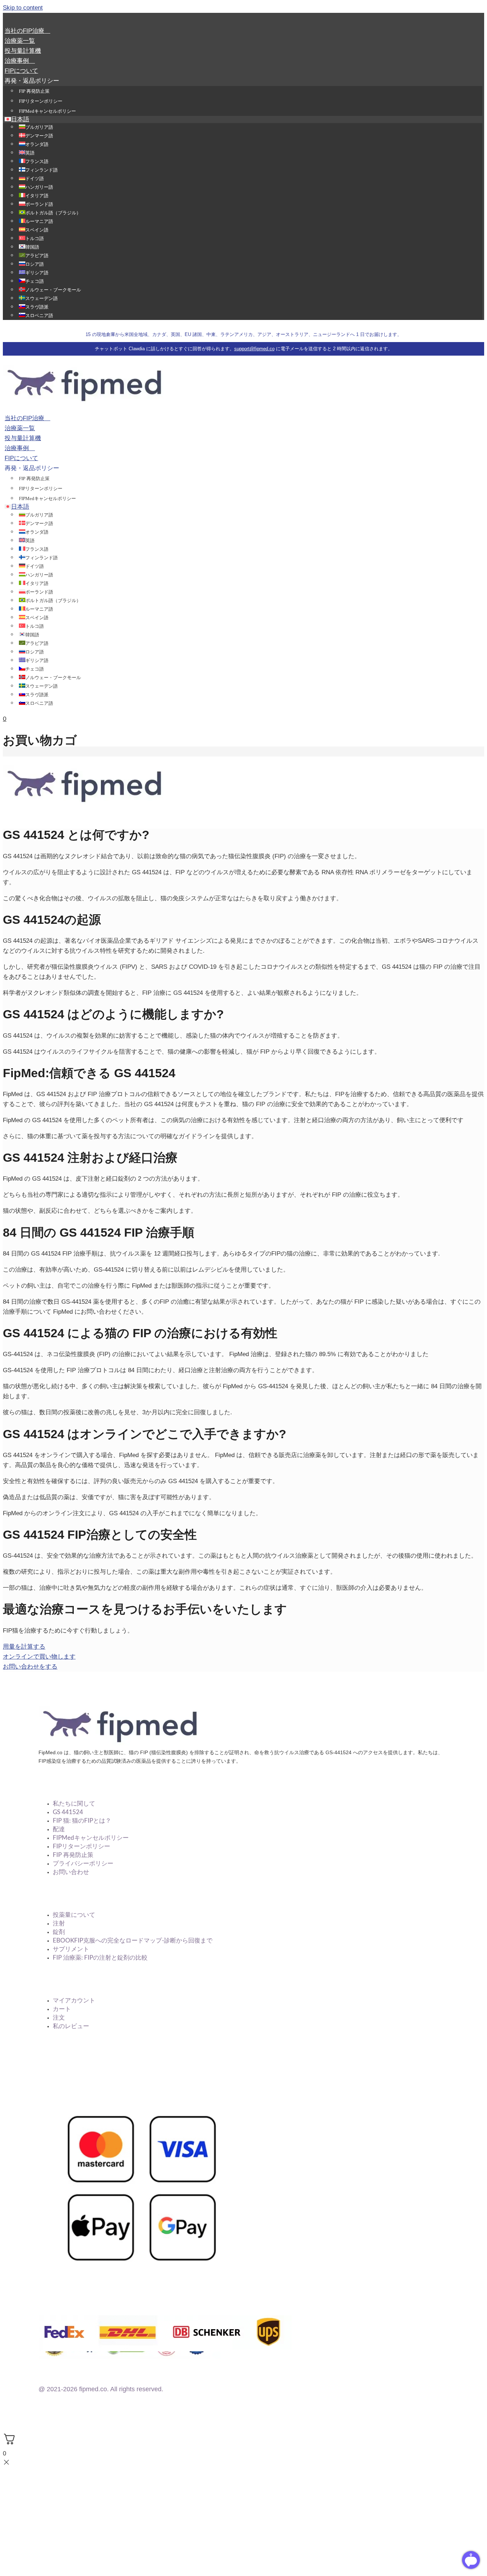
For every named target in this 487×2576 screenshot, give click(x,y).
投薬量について (74, 1915)
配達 (59, 1829)
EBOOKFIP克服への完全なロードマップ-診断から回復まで (133, 1941)
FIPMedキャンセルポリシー (47, 111)
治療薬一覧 (20, 41)
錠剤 (59, 1932)
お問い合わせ (71, 1872)
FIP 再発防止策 (34, 91)
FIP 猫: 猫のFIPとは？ (82, 1821)
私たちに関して (74, 1804)
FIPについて (21, 71)
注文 (59, 2018)
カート (62, 2009)
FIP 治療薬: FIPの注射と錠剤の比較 (100, 1958)
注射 (59, 1923)
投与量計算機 (23, 51)
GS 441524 (68, 1812)
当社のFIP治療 (27, 31)
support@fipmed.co (254, 349)
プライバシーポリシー (83, 1864)
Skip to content (23, 8)
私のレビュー (71, 2026)
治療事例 (20, 61)
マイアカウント (74, 2000)
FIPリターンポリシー (41, 101)
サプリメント (71, 1949)
